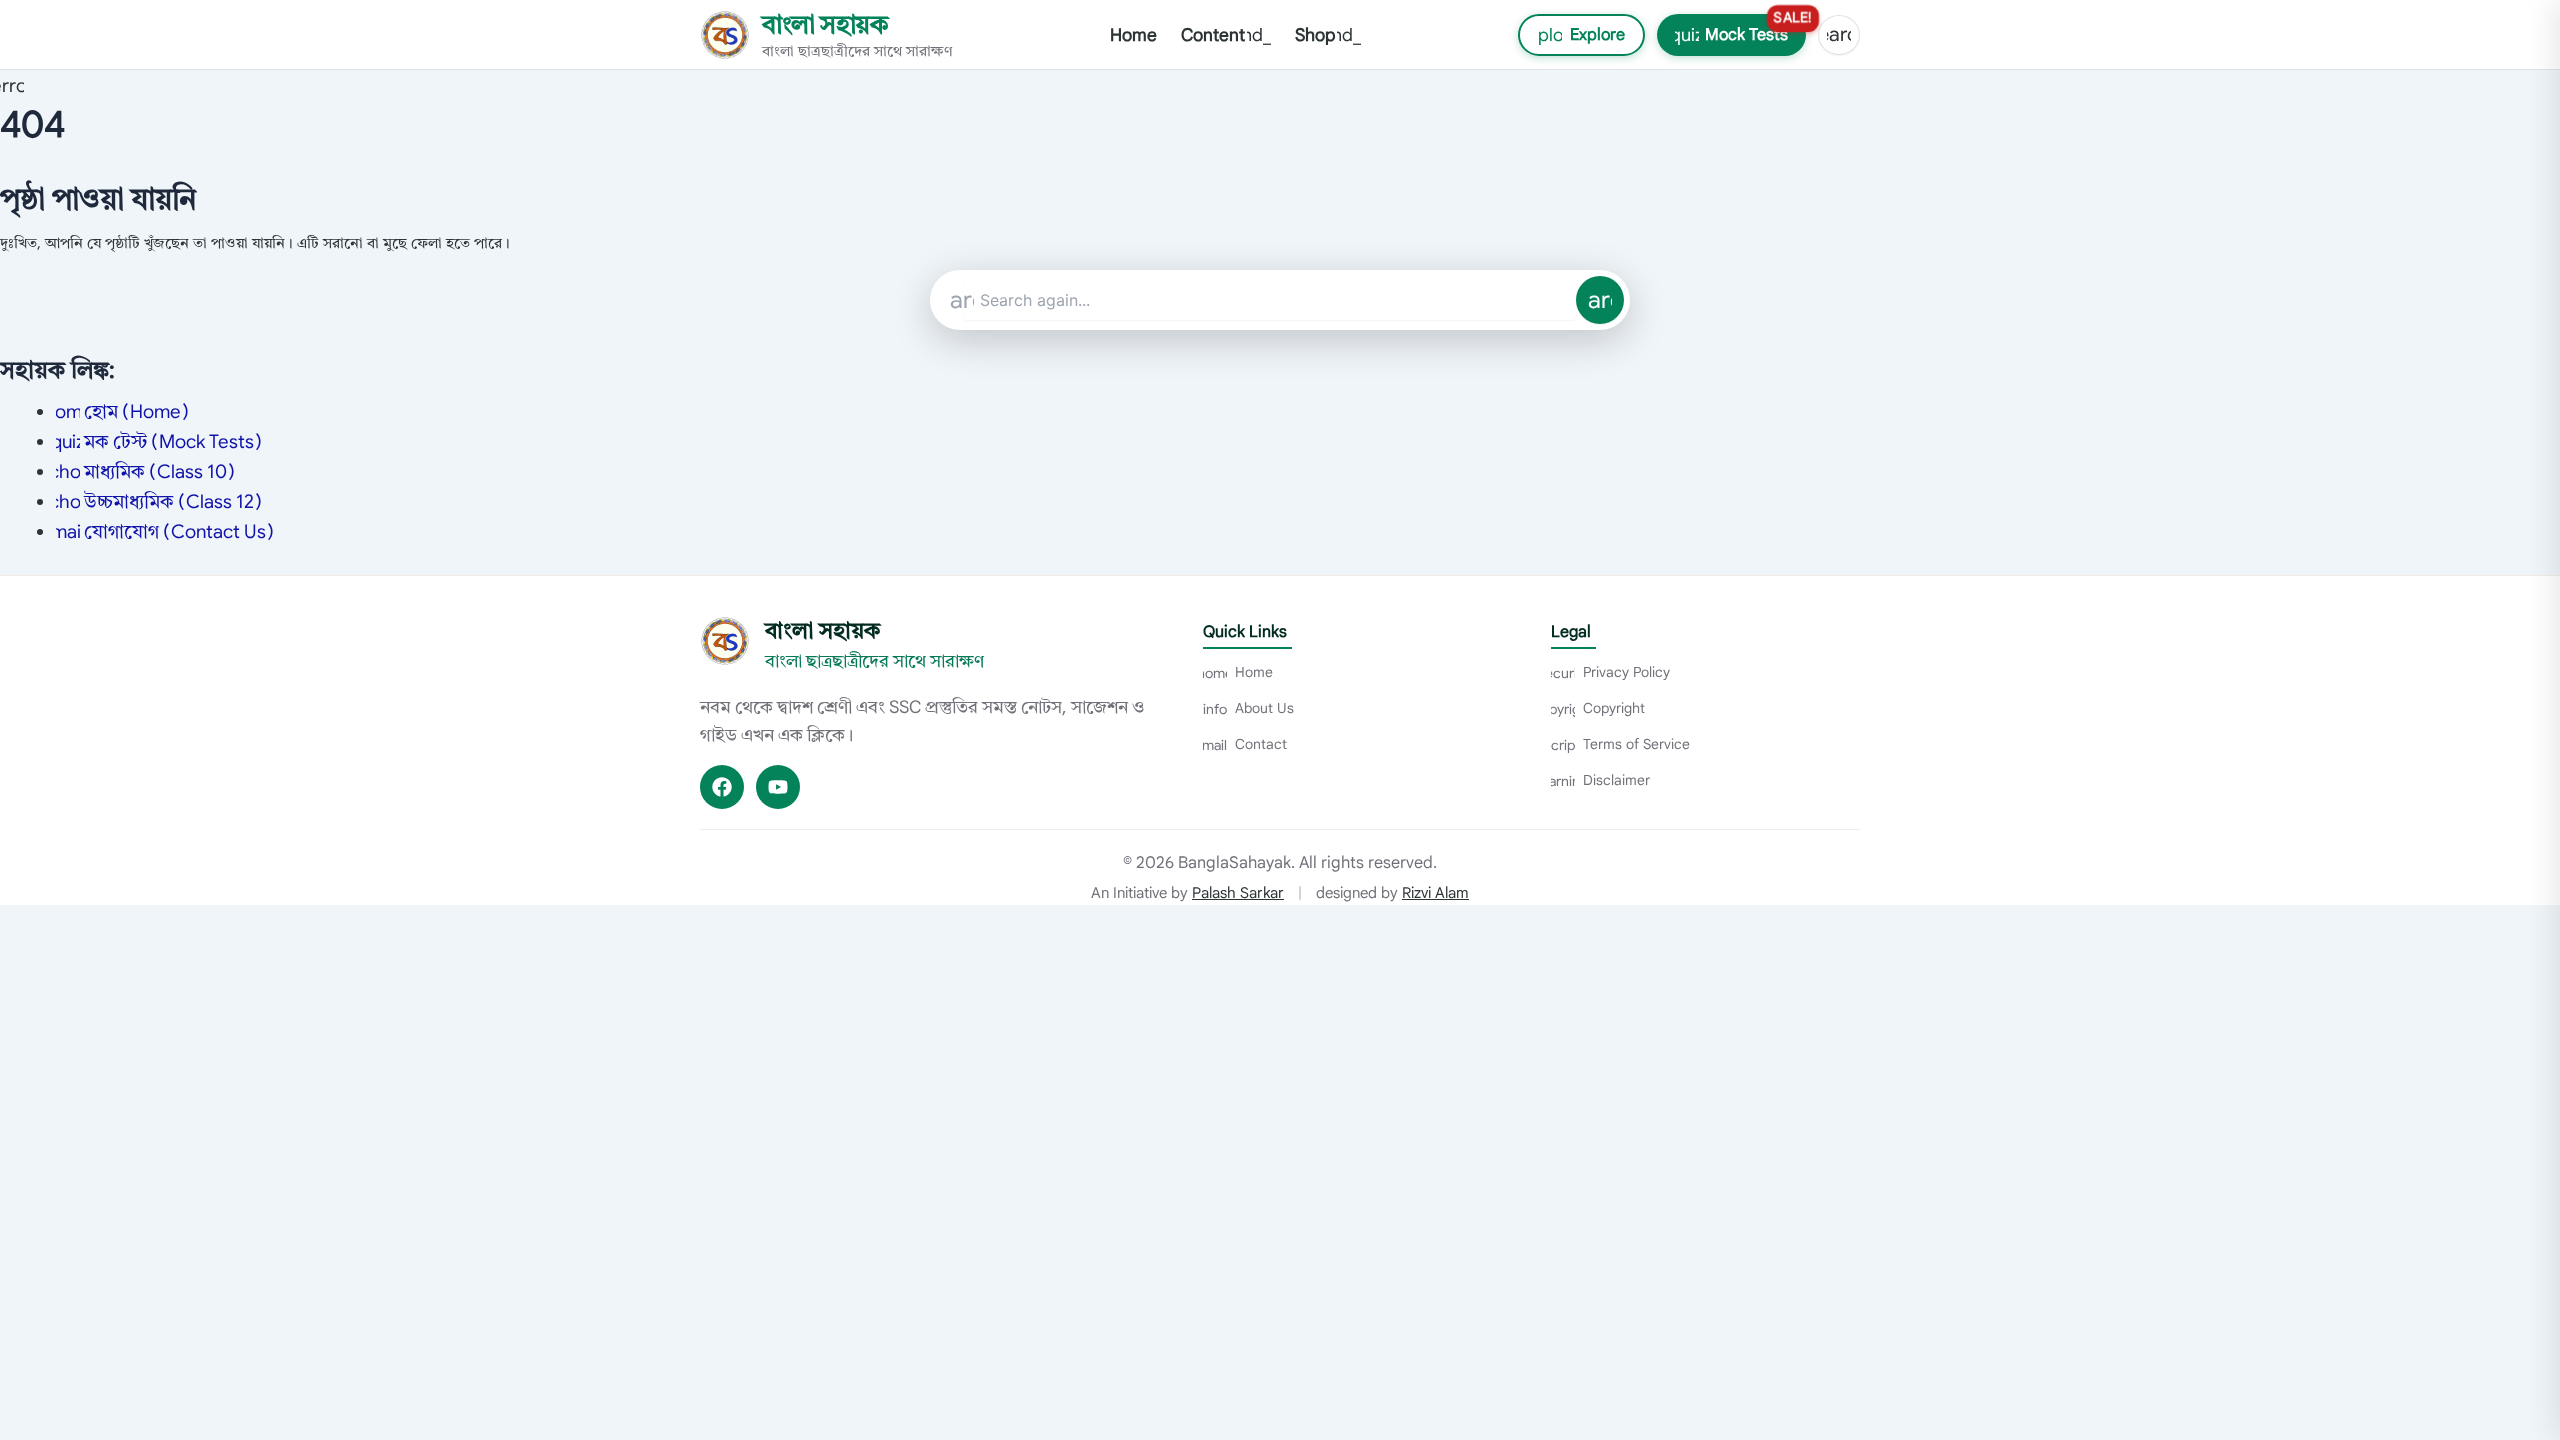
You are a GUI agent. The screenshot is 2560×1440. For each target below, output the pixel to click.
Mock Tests (1738, 30)
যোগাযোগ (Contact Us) (165, 531)
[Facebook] (722, 787)
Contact (1245, 744)
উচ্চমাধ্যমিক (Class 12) (159, 501)
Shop (1328, 35)
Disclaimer (1600, 780)
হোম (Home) (122, 411)
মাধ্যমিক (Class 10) (145, 471)
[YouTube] (778, 787)
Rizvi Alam (1435, 893)
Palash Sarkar (1238, 893)
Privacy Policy (1610, 672)
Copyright (1598, 708)
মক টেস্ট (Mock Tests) (159, 441)
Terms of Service (1620, 744)
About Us (1248, 708)
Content (1226, 35)
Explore (1572, 35)
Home (1133, 35)
